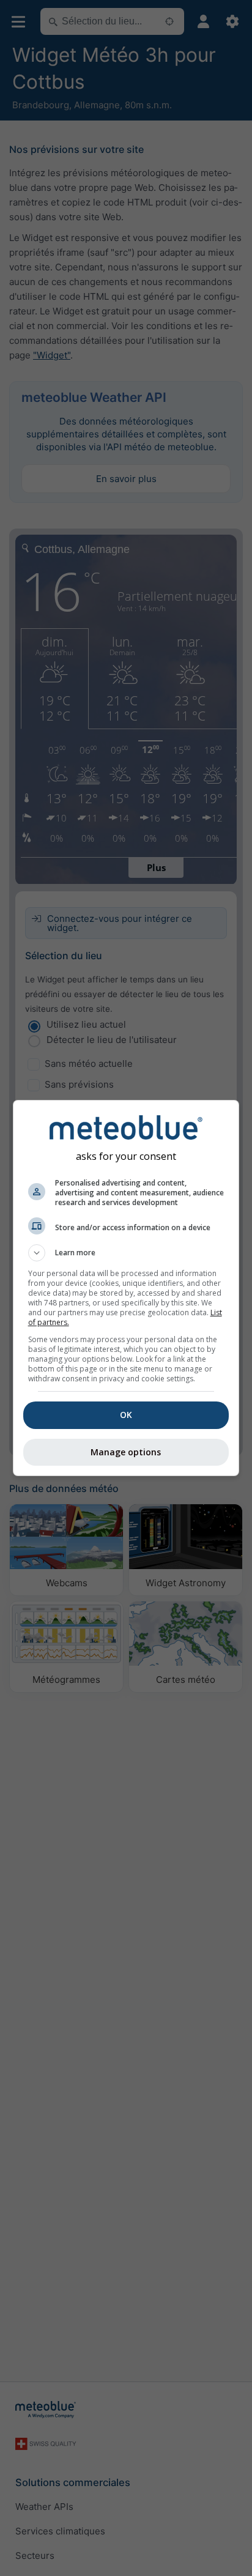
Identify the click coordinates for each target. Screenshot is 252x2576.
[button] (126, 1253)
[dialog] (126, 1288)
